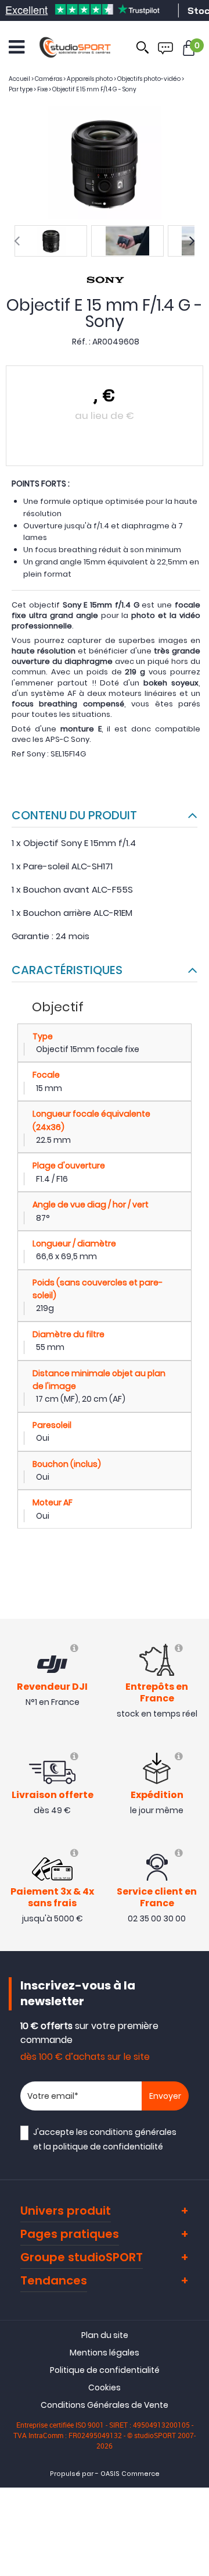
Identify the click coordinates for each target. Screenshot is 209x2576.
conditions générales (133, 2132)
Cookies (105, 2387)
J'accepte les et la (105, 2139)
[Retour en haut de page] (194, 1792)
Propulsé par (72, 2474)
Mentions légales (105, 2353)
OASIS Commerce (130, 2474)
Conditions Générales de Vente (105, 2405)
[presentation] (17, 241)
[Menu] (17, 47)
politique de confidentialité (108, 2147)
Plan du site (105, 2335)
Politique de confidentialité (105, 2370)
